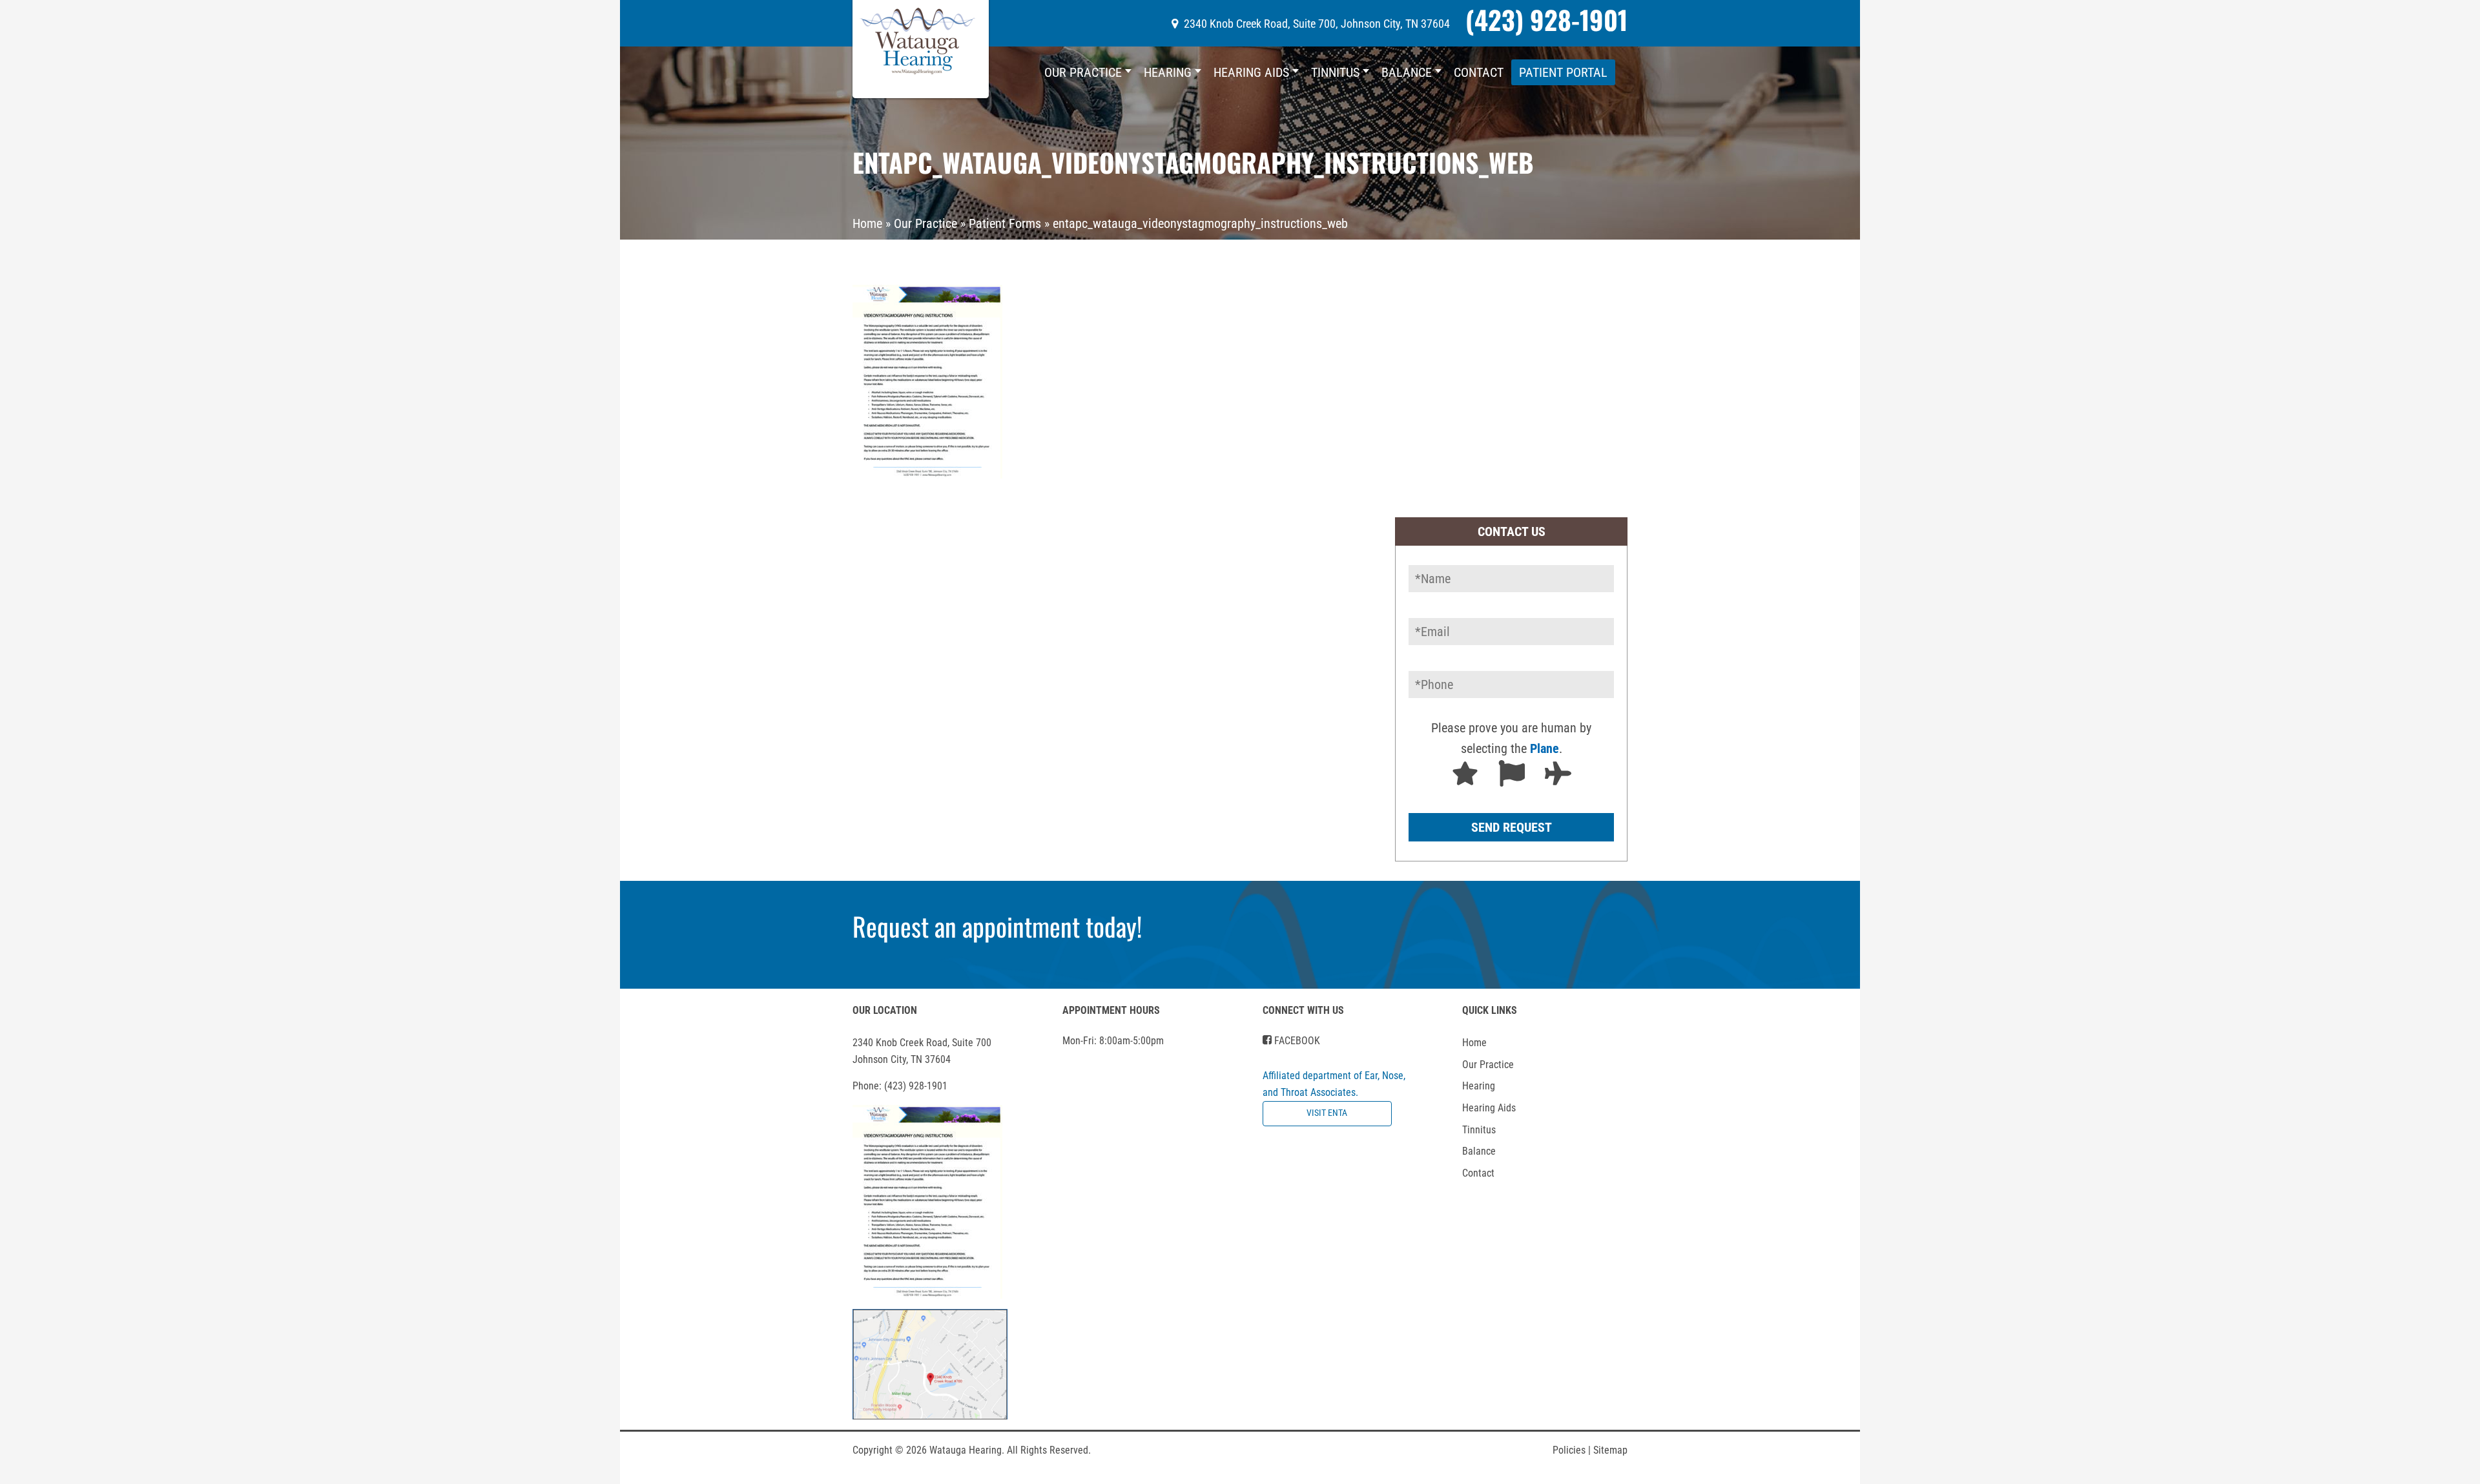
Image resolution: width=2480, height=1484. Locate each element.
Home (867, 223)
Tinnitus (1335, 72)
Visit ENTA (1327, 1113)
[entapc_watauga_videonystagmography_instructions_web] (927, 380)
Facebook (1296, 1041)
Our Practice (1083, 72)
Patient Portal (1563, 72)
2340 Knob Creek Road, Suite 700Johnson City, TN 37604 (922, 1051)
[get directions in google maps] (930, 1364)
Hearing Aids (1251, 72)
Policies (1572, 1450)
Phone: (900, 1086)
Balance (1407, 72)
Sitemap (1610, 1450)
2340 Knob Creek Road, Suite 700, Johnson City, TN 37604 (1317, 24)
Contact (1479, 72)
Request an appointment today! (997, 926)
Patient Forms (1005, 223)
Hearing (1168, 72)
